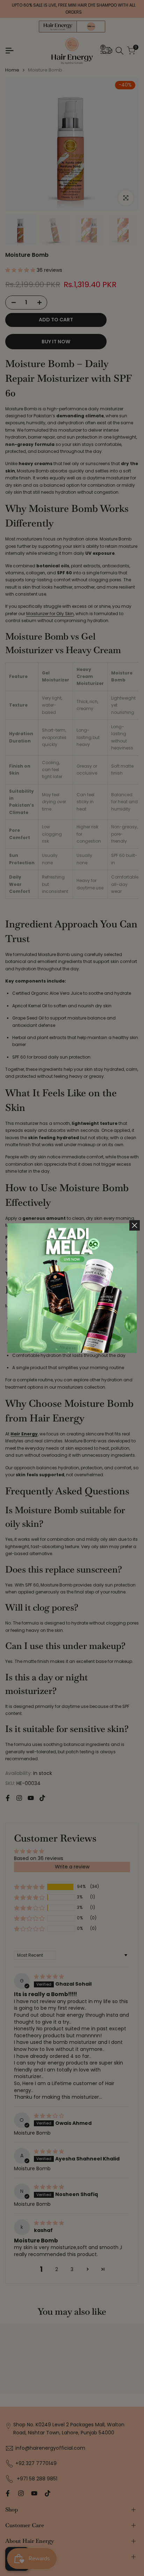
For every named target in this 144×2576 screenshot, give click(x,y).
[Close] (135, 1225)
